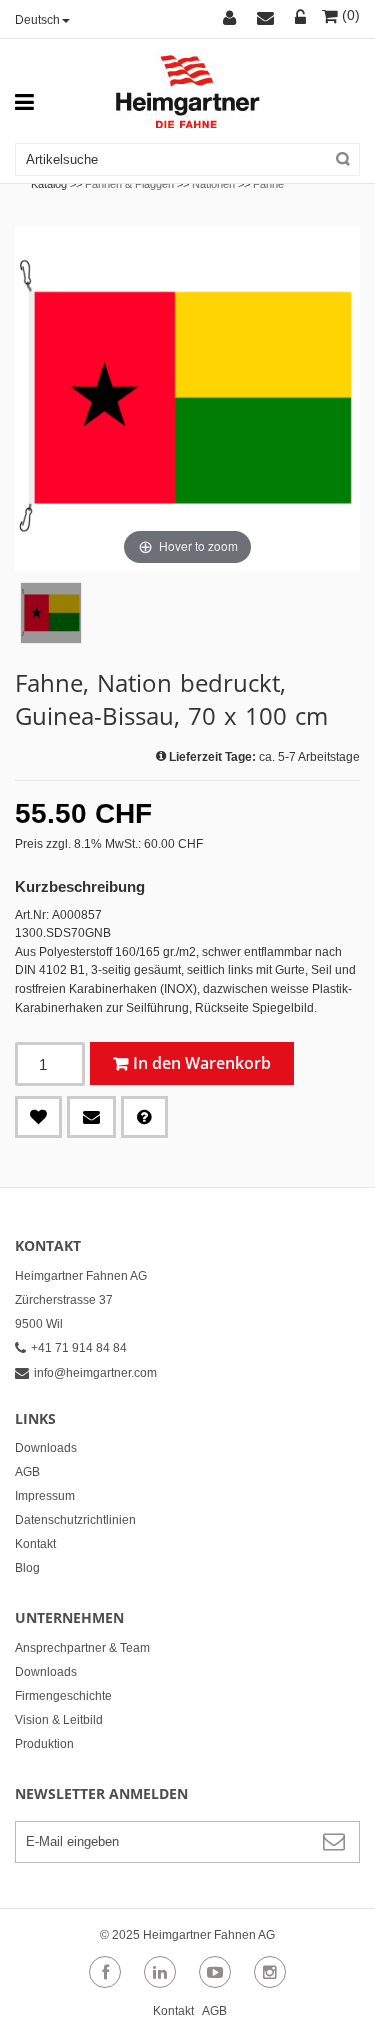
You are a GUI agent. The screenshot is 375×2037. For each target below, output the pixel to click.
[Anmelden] (301, 19)
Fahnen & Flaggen (129, 184)
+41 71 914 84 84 (79, 1348)
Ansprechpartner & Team (82, 1648)
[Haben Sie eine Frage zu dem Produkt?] (144, 1117)
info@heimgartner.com (95, 1373)
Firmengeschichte (63, 1696)
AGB (27, 1472)
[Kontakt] (268, 19)
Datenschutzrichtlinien (75, 1520)
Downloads (46, 1448)
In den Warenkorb (202, 1063)
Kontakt (35, 1544)
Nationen (213, 184)
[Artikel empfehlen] (91, 1117)
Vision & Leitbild (59, 1720)
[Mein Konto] (232, 19)
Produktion (44, 1744)
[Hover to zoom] (187, 398)
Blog (27, 1568)
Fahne (268, 184)
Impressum (45, 1496)
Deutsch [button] (37, 20)
